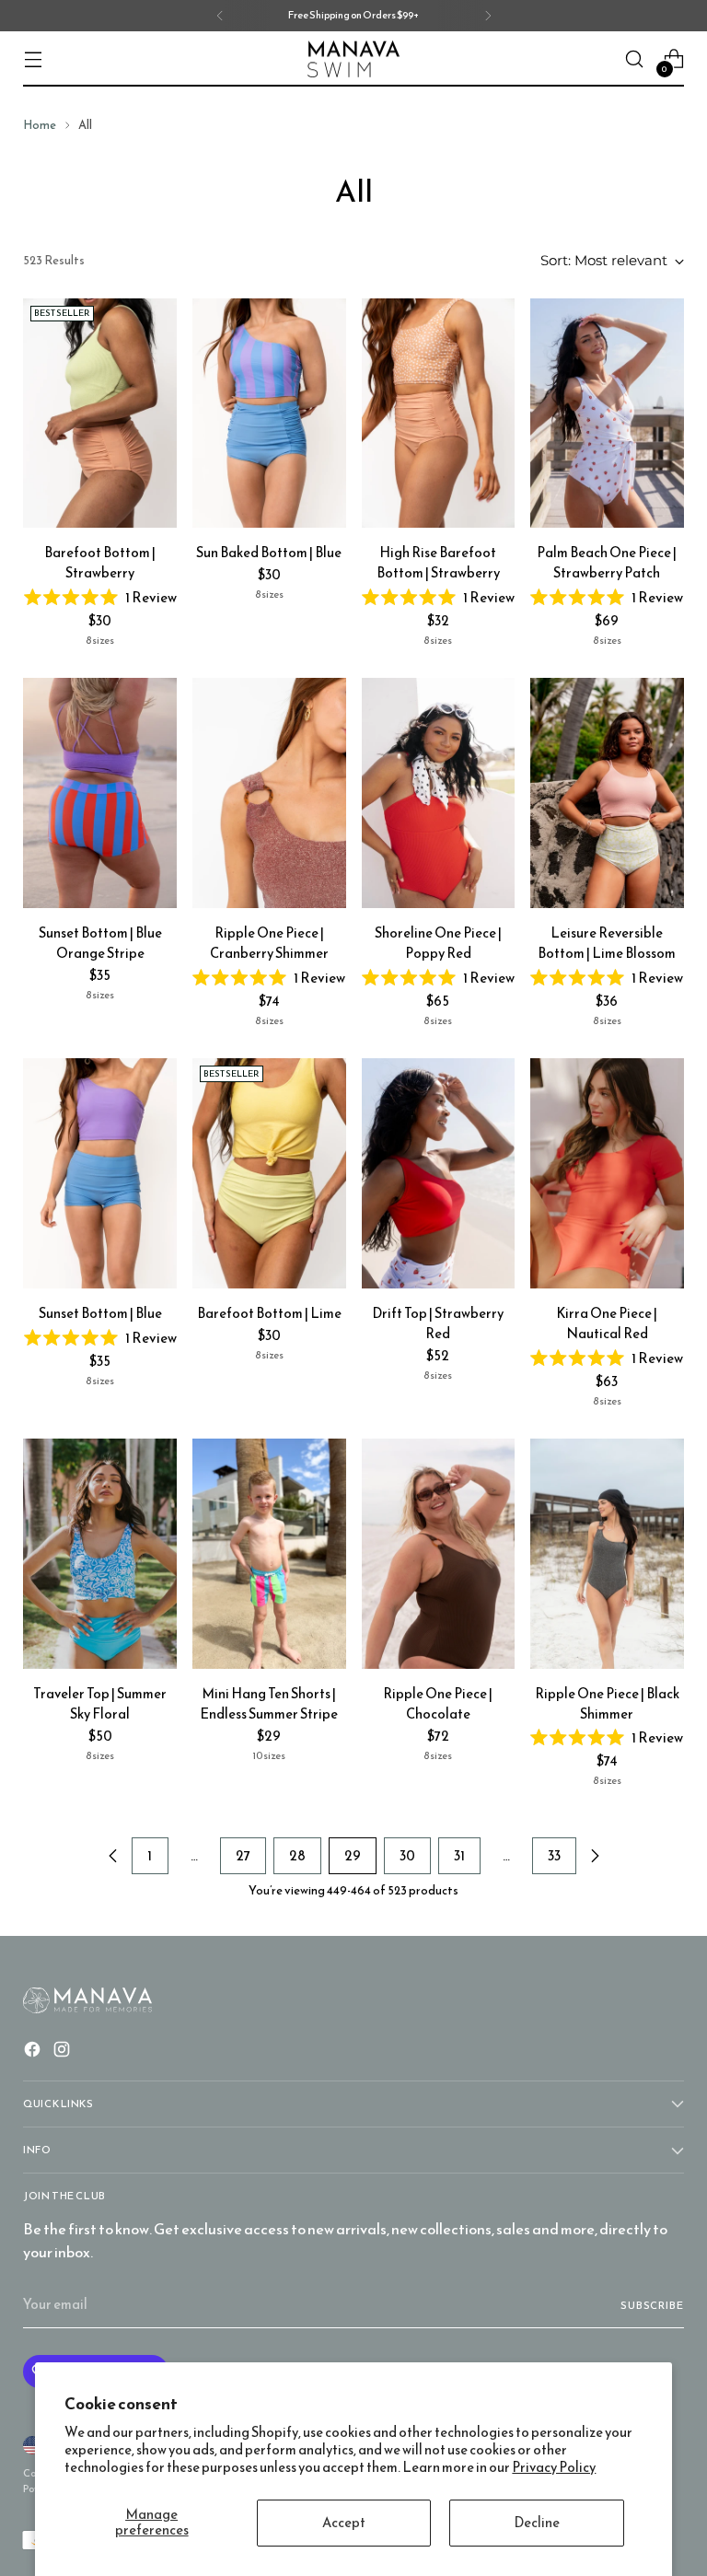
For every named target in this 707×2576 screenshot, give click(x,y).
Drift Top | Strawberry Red (438, 1323)
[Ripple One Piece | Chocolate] (439, 1554)
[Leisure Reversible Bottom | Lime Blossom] (607, 793)
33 (554, 1856)
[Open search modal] (635, 59)
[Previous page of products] (113, 1856)
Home (40, 125)
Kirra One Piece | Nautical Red (607, 1323)
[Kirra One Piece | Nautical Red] (607, 1173)
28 (297, 1856)
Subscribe (652, 2305)
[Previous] (220, 16)
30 (407, 1856)
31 (459, 1856)
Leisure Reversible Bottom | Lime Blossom (607, 943)
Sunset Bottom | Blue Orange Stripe (100, 943)
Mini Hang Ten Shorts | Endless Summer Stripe (269, 1704)
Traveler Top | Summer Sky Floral (100, 1704)
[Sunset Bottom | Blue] (100, 1173)
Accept (344, 2523)
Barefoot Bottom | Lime (269, 1313)
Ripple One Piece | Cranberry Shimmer (269, 943)
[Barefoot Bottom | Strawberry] (100, 414)
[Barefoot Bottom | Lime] (269, 1173)
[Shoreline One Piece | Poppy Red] (439, 793)
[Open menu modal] (33, 59)
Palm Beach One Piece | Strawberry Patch (607, 563)
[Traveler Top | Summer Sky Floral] (100, 1554)
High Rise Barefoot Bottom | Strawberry (438, 563)
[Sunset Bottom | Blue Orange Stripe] (100, 793)
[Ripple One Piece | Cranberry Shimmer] (269, 793)
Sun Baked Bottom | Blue (269, 553)
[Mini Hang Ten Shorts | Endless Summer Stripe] (269, 1554)
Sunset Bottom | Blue (100, 1313)
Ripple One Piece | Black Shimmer (607, 1704)
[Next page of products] (595, 1856)
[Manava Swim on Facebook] (34, 2052)
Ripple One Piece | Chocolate (438, 1704)
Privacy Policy (554, 2467)
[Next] (488, 16)
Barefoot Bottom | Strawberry (100, 563)
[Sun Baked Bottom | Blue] (269, 414)
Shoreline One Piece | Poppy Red (438, 943)
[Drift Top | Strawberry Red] (439, 1173)
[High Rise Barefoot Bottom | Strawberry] (439, 414)
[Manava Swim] (353, 59)
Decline (537, 2523)
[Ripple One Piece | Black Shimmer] (607, 1554)
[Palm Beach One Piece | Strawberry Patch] (607, 414)
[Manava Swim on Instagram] (64, 2052)
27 (243, 1856)
